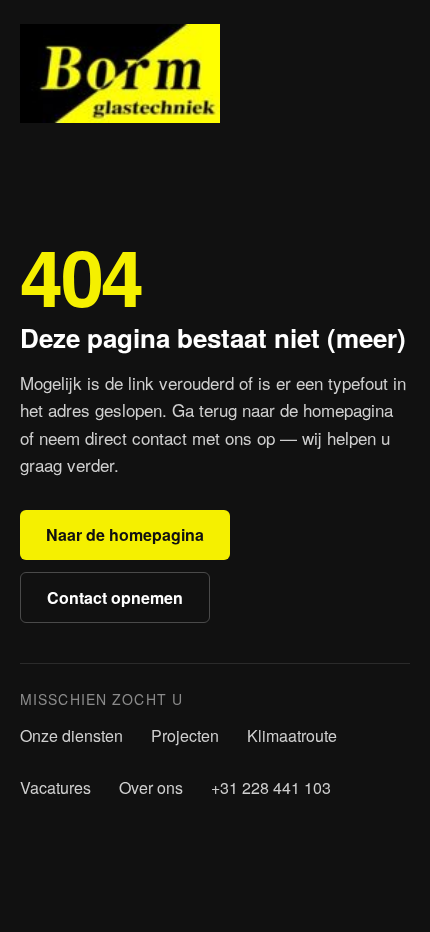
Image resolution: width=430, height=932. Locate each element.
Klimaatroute (292, 735)
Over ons (151, 787)
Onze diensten (71, 735)
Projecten (185, 735)
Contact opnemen (115, 597)
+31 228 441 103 (271, 787)
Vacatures (55, 787)
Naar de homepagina (125, 534)
